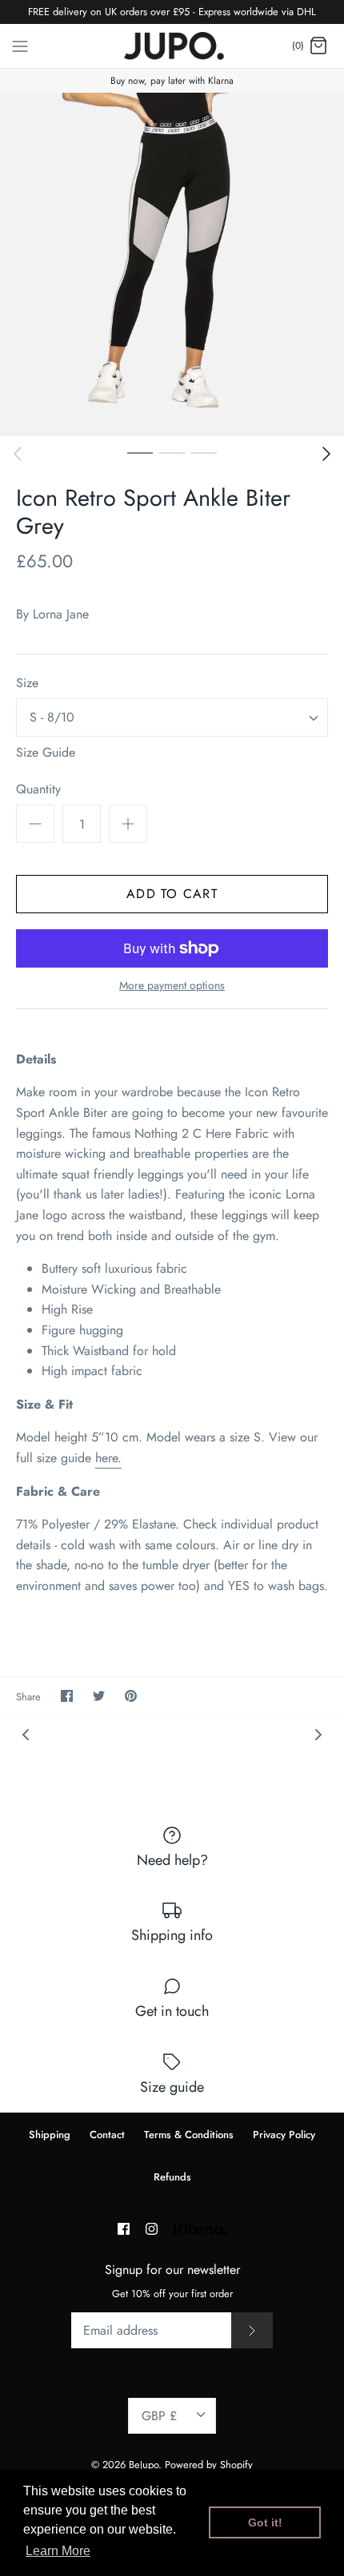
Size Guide (46, 752)
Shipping (50, 2135)
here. (108, 1458)
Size (27, 683)
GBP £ (159, 2416)
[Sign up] (252, 2330)
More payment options (172, 986)
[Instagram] (152, 2229)
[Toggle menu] (20, 45)
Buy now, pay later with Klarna (172, 81)
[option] (172, 264)
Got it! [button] (265, 2522)
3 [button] (204, 452)
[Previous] (18, 454)
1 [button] (140, 452)
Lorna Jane (61, 614)
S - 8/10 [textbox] (52, 718)
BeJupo (144, 2465)
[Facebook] (124, 2229)
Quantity (38, 789)
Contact (107, 2135)
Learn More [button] (58, 2551)
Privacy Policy (284, 2135)
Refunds (172, 2177)
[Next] (326, 454)
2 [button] (172, 452)
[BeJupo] (172, 46)
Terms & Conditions (189, 2135)
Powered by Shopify (209, 2465)
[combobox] (172, 718)
